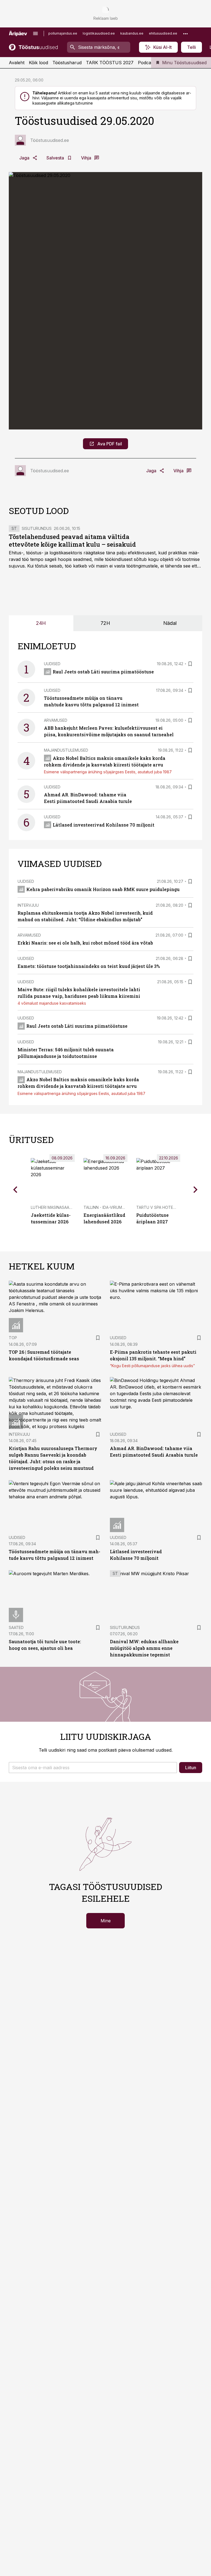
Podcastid (148, 63)
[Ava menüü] (35, 33)
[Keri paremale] (196, 1190)
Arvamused (56, 720)
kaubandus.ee (132, 33)
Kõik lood (38, 63)
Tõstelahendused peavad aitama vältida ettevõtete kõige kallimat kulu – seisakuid (72, 540)
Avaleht (17, 63)
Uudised (52, 664)
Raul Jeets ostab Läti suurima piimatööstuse (103, 672)
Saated (16, 1627)
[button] (93, 1768)
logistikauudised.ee (99, 33)
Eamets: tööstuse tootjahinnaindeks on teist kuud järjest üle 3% (89, 966)
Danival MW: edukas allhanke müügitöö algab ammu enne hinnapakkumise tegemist (144, 1648)
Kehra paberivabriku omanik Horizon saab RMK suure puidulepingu (103, 889)
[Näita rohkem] (185, 33)
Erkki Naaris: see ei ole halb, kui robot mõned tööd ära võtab (85, 943)
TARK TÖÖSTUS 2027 (110, 63)
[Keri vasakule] (15, 1190)
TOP (13, 1338)
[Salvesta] (190, 664)
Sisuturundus (37, 528)
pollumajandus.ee (63, 33)
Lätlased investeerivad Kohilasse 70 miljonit (104, 825)
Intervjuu (28, 905)
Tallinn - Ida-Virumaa (105, 1207)
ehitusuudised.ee (163, 33)
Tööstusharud (67, 63)
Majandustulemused (66, 750)
